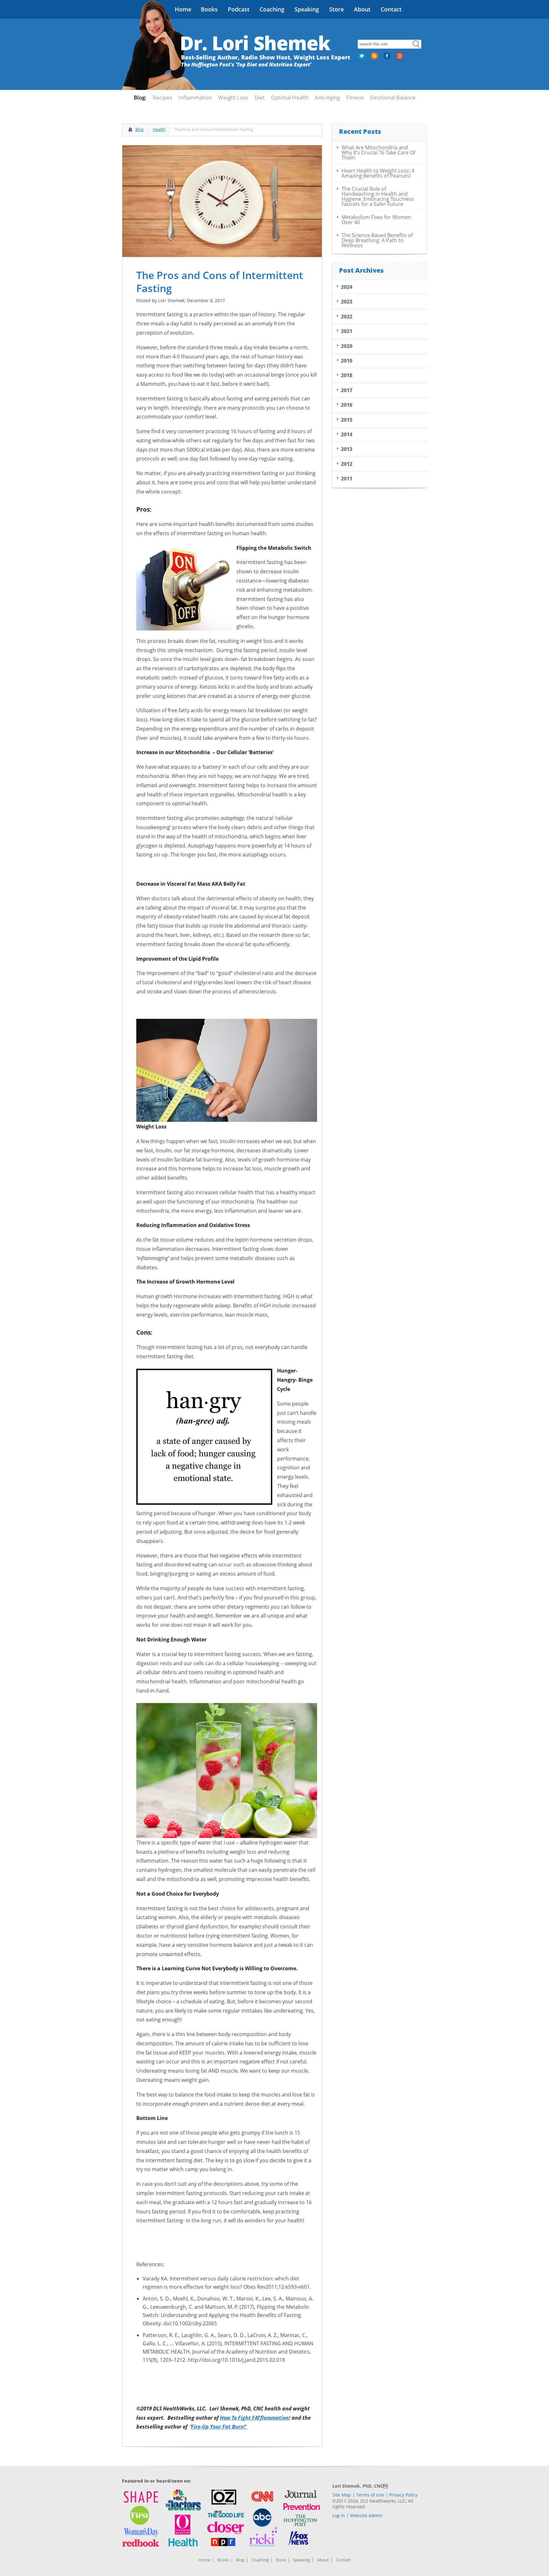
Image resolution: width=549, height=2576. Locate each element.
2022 (347, 317)
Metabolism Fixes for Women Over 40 (376, 220)
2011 (347, 479)
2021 (347, 331)
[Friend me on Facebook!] (388, 58)
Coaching (272, 9)
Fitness (355, 97)
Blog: (140, 97)
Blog (139, 129)
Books (209, 9)
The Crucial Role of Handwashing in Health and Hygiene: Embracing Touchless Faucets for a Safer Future (378, 196)
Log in (339, 2515)
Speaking (307, 9)
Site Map (342, 2495)
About (362, 9)
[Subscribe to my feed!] (375, 58)
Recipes (163, 97)
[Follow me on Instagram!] (400, 58)
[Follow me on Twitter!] (362, 58)
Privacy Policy (403, 2495)
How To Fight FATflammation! (255, 2418)
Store (336, 9)
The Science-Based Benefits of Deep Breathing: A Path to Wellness (377, 240)
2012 (347, 464)
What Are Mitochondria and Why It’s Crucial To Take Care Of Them (378, 153)
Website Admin (366, 2515)
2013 (347, 449)
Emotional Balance (393, 97)
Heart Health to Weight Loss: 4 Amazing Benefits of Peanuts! (378, 173)
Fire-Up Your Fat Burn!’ (219, 2427)
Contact (391, 9)
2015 (347, 420)
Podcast (239, 9)
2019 (347, 361)
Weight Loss (233, 97)
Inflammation (195, 97)
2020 (347, 346)
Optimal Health (290, 97)
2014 (347, 434)
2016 (347, 405)
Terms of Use (370, 2495)
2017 (347, 390)
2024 (347, 287)
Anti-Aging (327, 97)
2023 (347, 302)
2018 (347, 375)
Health (159, 129)
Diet (260, 97)
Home (183, 9)
